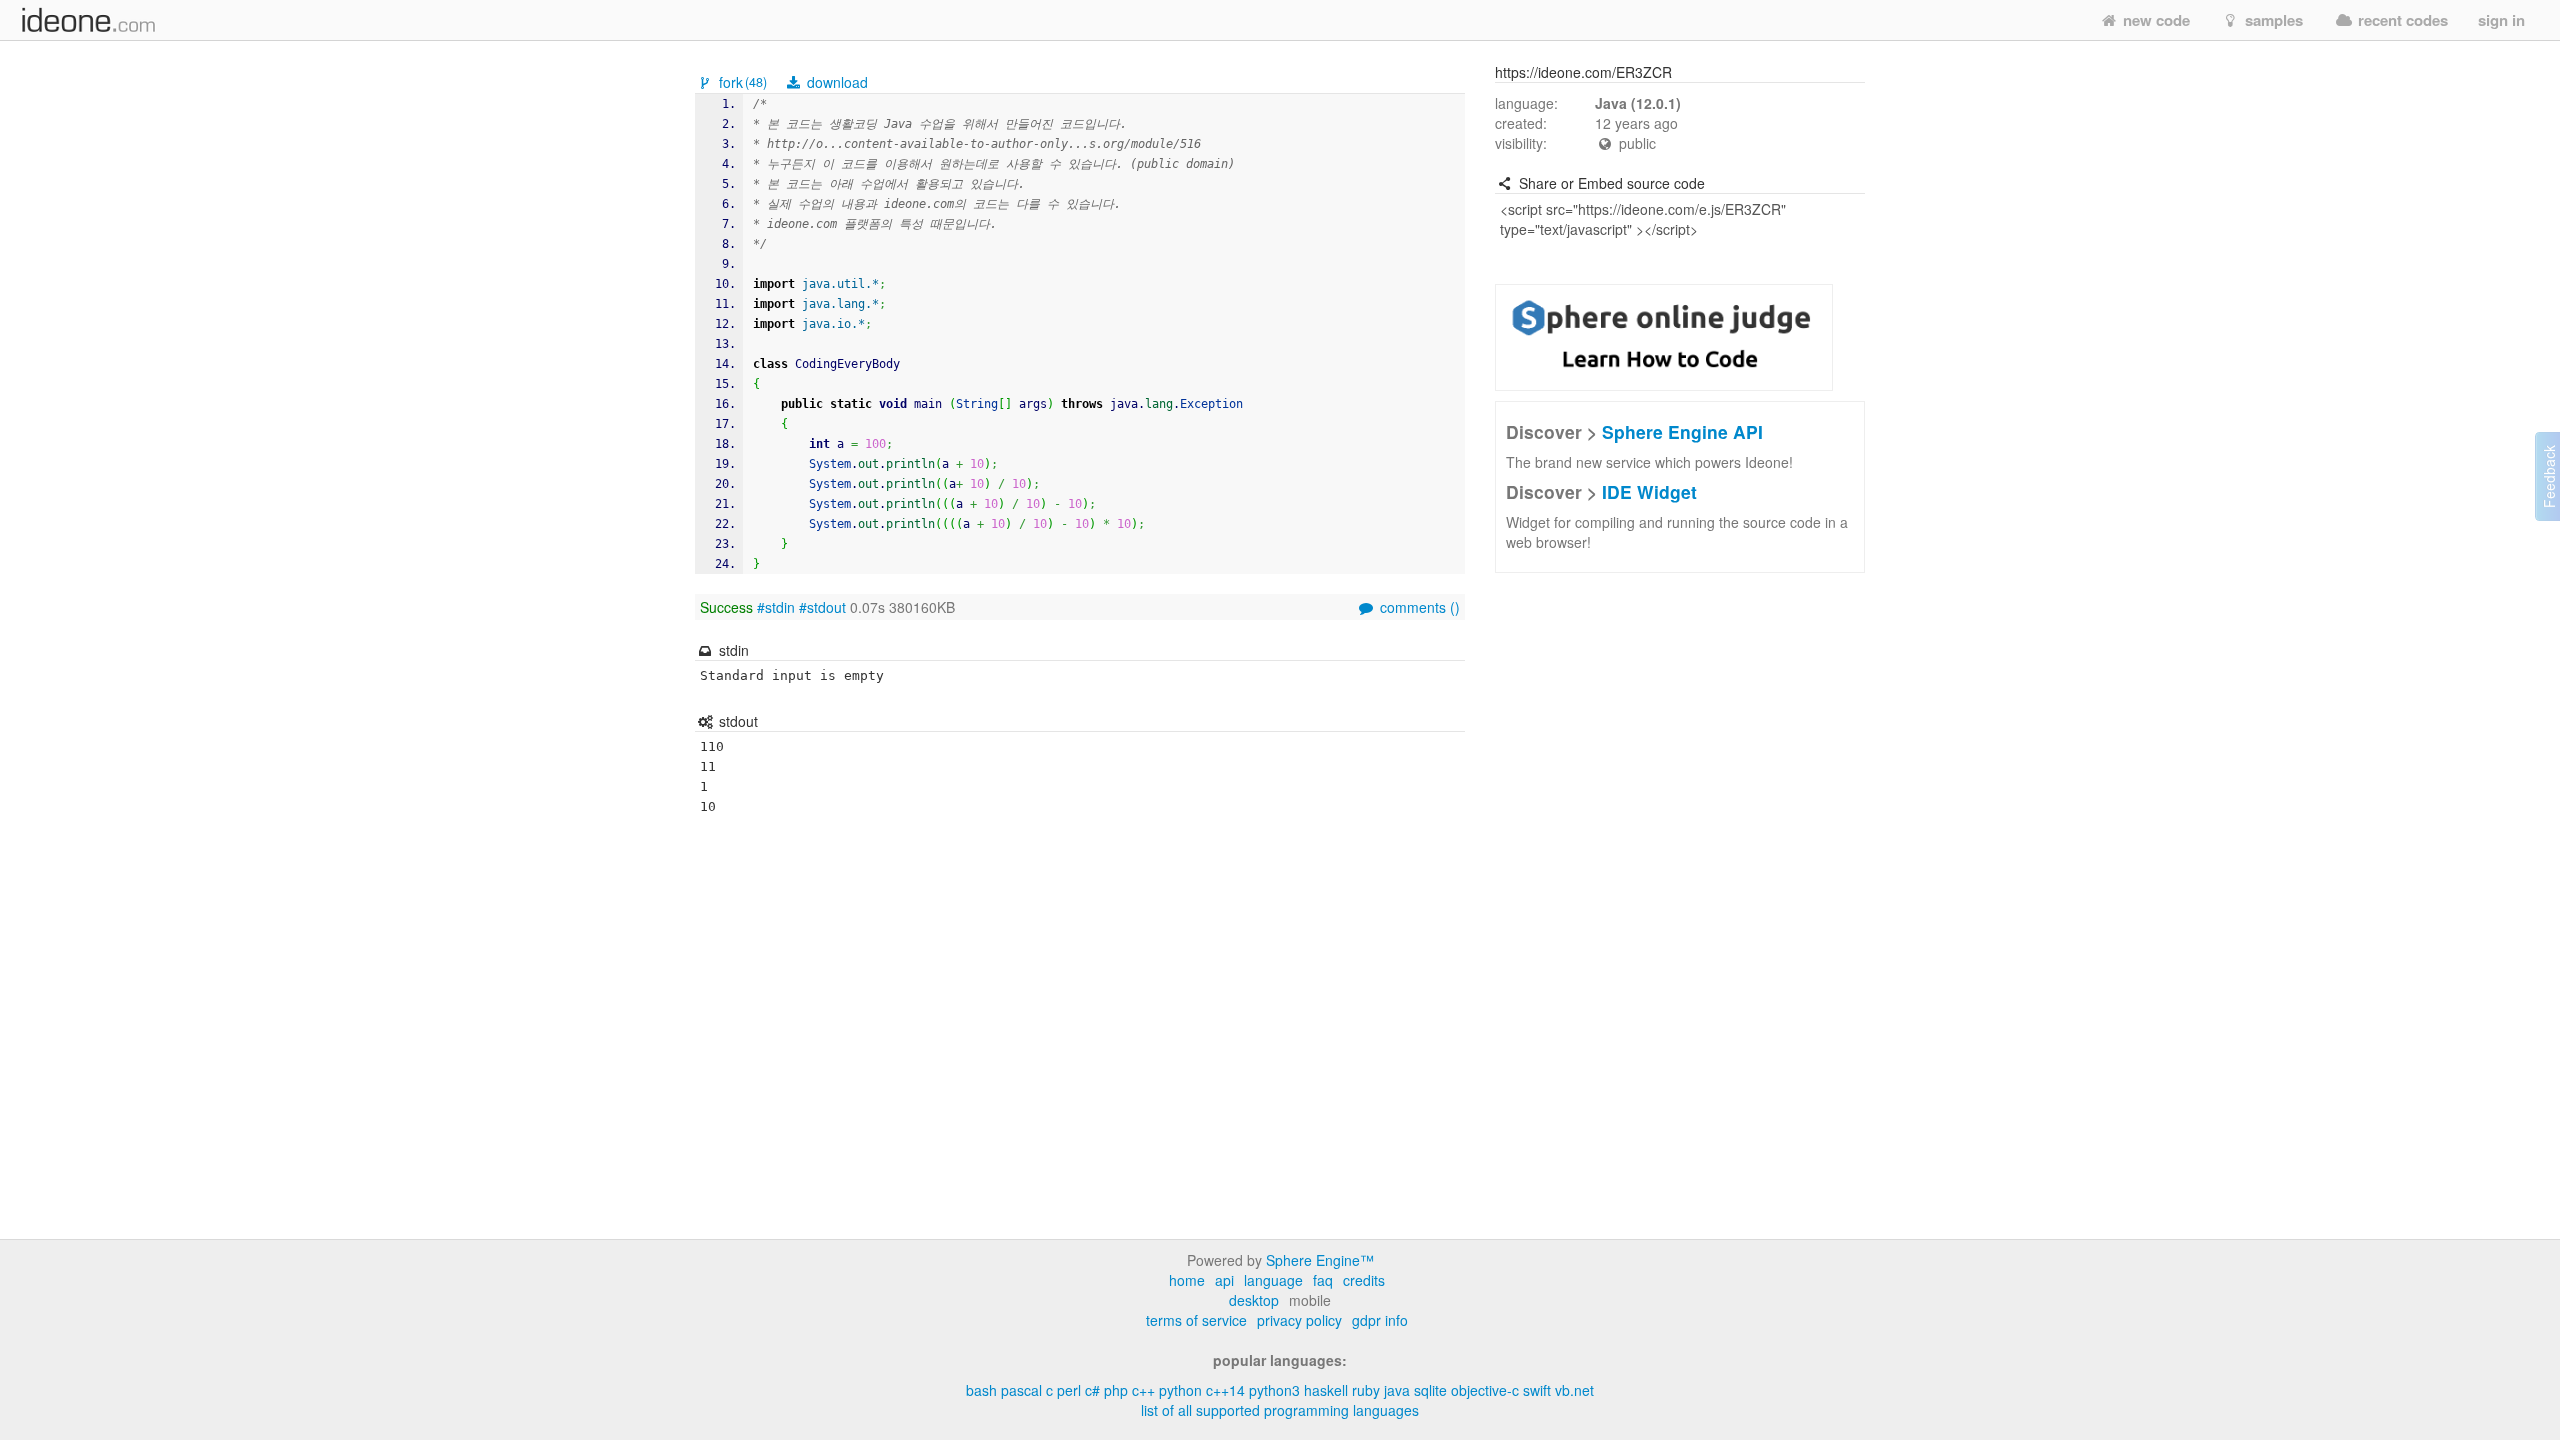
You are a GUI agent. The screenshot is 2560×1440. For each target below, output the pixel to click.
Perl (1069, 1390)
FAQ (1323, 1280)
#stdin (776, 607)
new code (2154, 20)
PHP (1116, 1390)
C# (1092, 1390)
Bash (981, 1390)
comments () (1418, 607)
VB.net (1574, 1390)
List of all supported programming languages (1280, 1410)
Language (1273, 1280)
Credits (1364, 1280)
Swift (1537, 1390)
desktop (1254, 1300)
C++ (1143, 1390)
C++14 (1225, 1390)
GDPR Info (1380, 1320)
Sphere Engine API (1682, 431)
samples (2272, 20)
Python (1180, 1390)
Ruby (1366, 1390)
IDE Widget (1649, 491)
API (1224, 1280)
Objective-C (1485, 1390)
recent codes (2401, 20)
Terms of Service (1196, 1320)
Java (1397, 1390)
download (835, 82)
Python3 (1274, 1390)
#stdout (822, 607)
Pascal (1021, 1390)
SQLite (1430, 1390)
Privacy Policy (1299, 1320)
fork (741, 82)
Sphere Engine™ (1320, 1260)
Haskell (1326, 1390)
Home (1187, 1280)
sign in (2501, 20)
